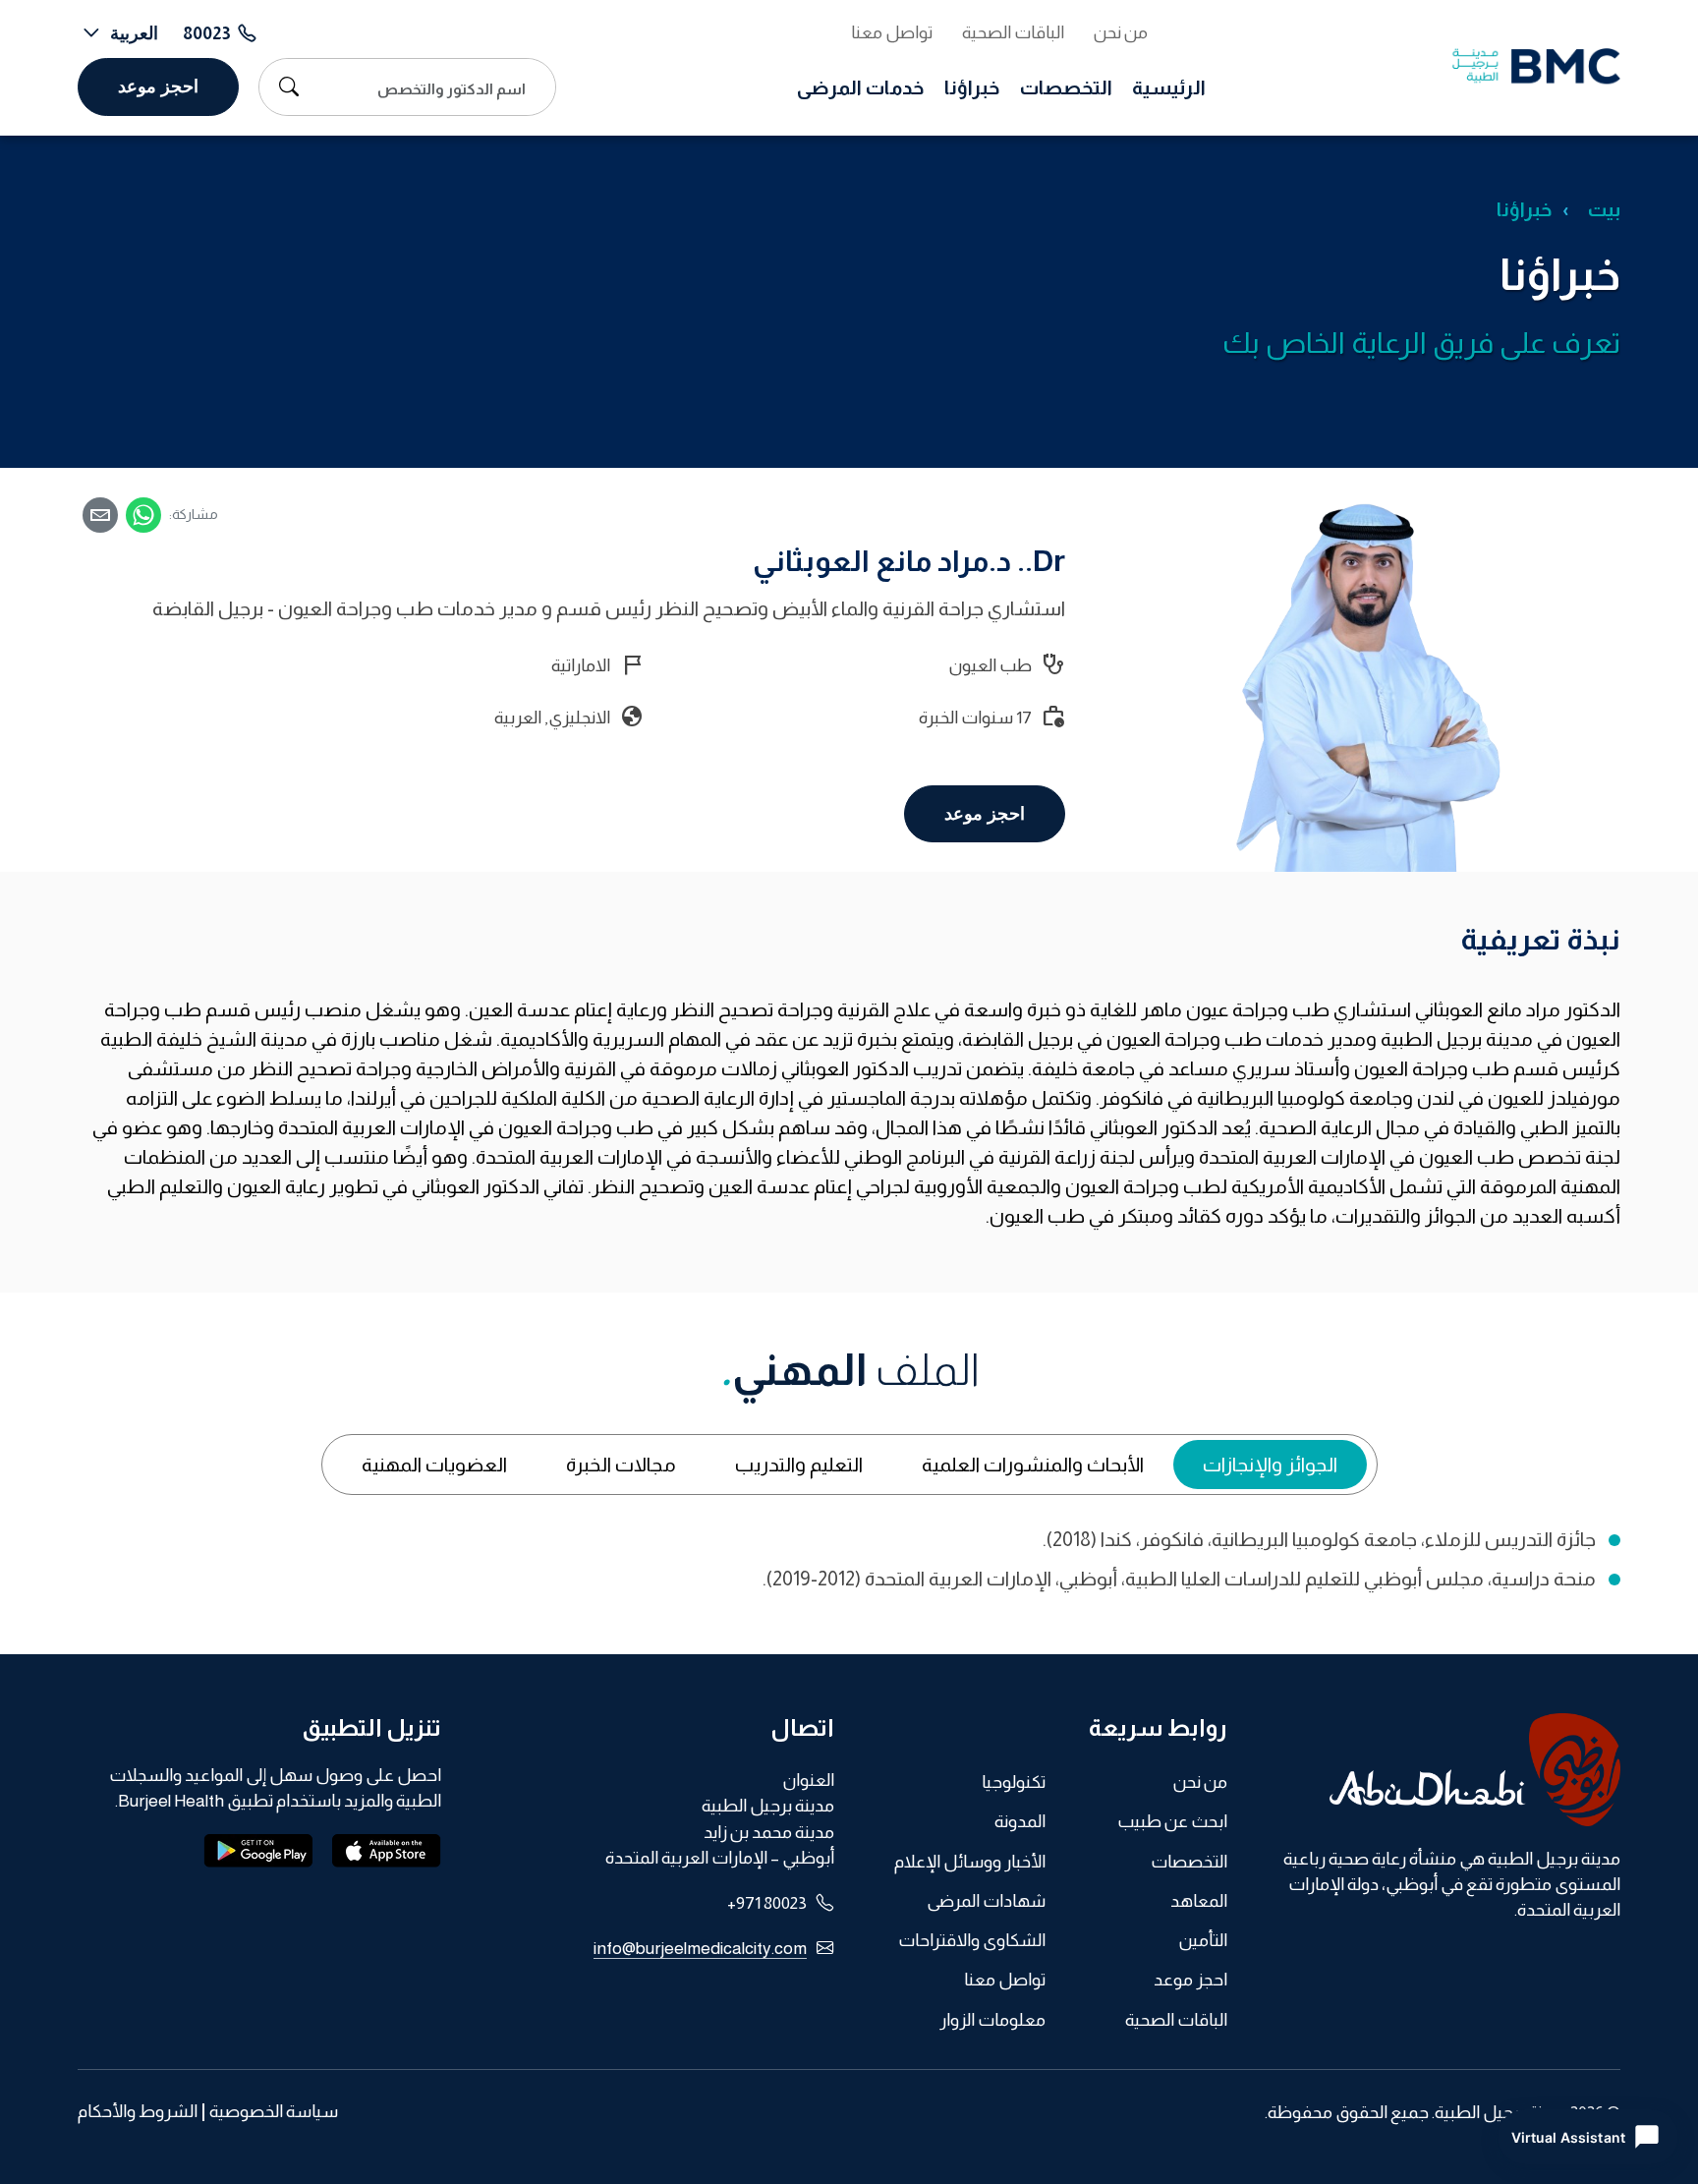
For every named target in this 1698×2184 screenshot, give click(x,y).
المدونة (1020, 1821)
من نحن (1121, 32)
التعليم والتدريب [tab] (799, 1465)
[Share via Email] (100, 515)
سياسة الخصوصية (274, 2112)
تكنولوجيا (1014, 1782)
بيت (1604, 209)
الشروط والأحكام (138, 2112)
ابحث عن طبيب (1172, 1821)
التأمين (1203, 1940)
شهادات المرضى (986, 1901)
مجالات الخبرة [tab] (621, 1465)
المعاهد (1199, 1901)
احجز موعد (158, 86)
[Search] (284, 86)
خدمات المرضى (861, 87)
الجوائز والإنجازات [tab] (1270, 1465)
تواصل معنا (892, 32)
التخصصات (1066, 87)
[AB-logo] (1439, 1770)
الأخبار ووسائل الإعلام (970, 1862)
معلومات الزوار (992, 2020)
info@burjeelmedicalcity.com (700, 1948)
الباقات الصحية (1013, 32)
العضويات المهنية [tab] (434, 1465)
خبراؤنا (972, 87)
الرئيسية (1169, 87)
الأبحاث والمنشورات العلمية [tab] (1033, 1465)
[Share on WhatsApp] (143, 515)
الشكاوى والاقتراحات (972, 1940)
